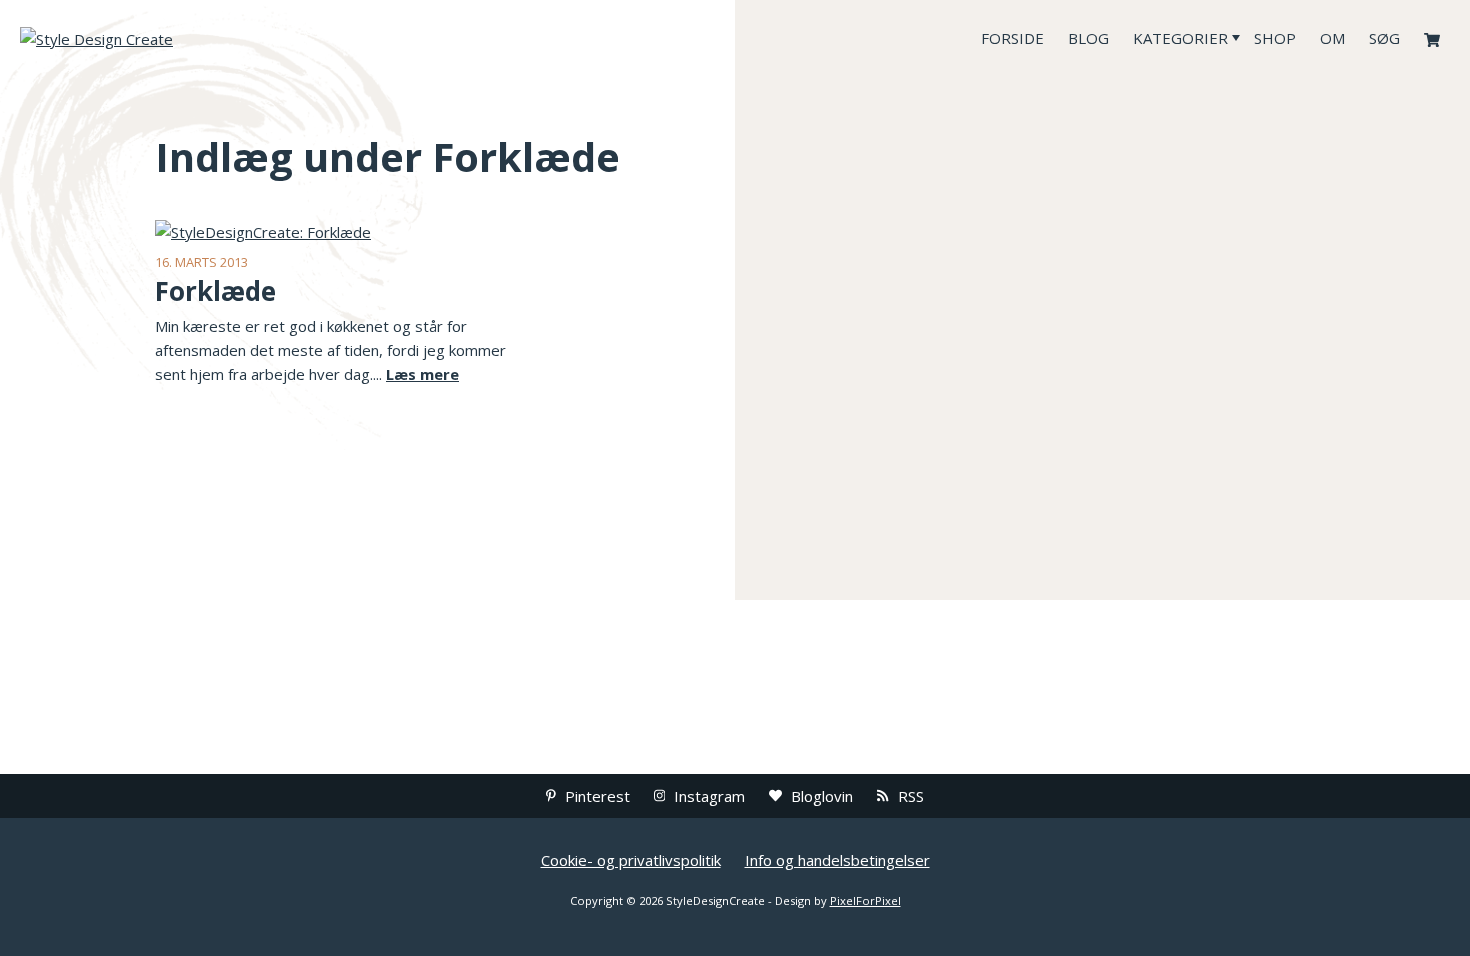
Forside (1012, 38)
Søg (1384, 38)
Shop (1275, 38)
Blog (1088, 38)
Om (1332, 38)
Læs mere (422, 374)
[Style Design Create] (170, 38)
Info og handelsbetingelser (837, 860)
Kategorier (1180, 38)
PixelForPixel (865, 900)
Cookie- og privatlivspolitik (631, 860)
